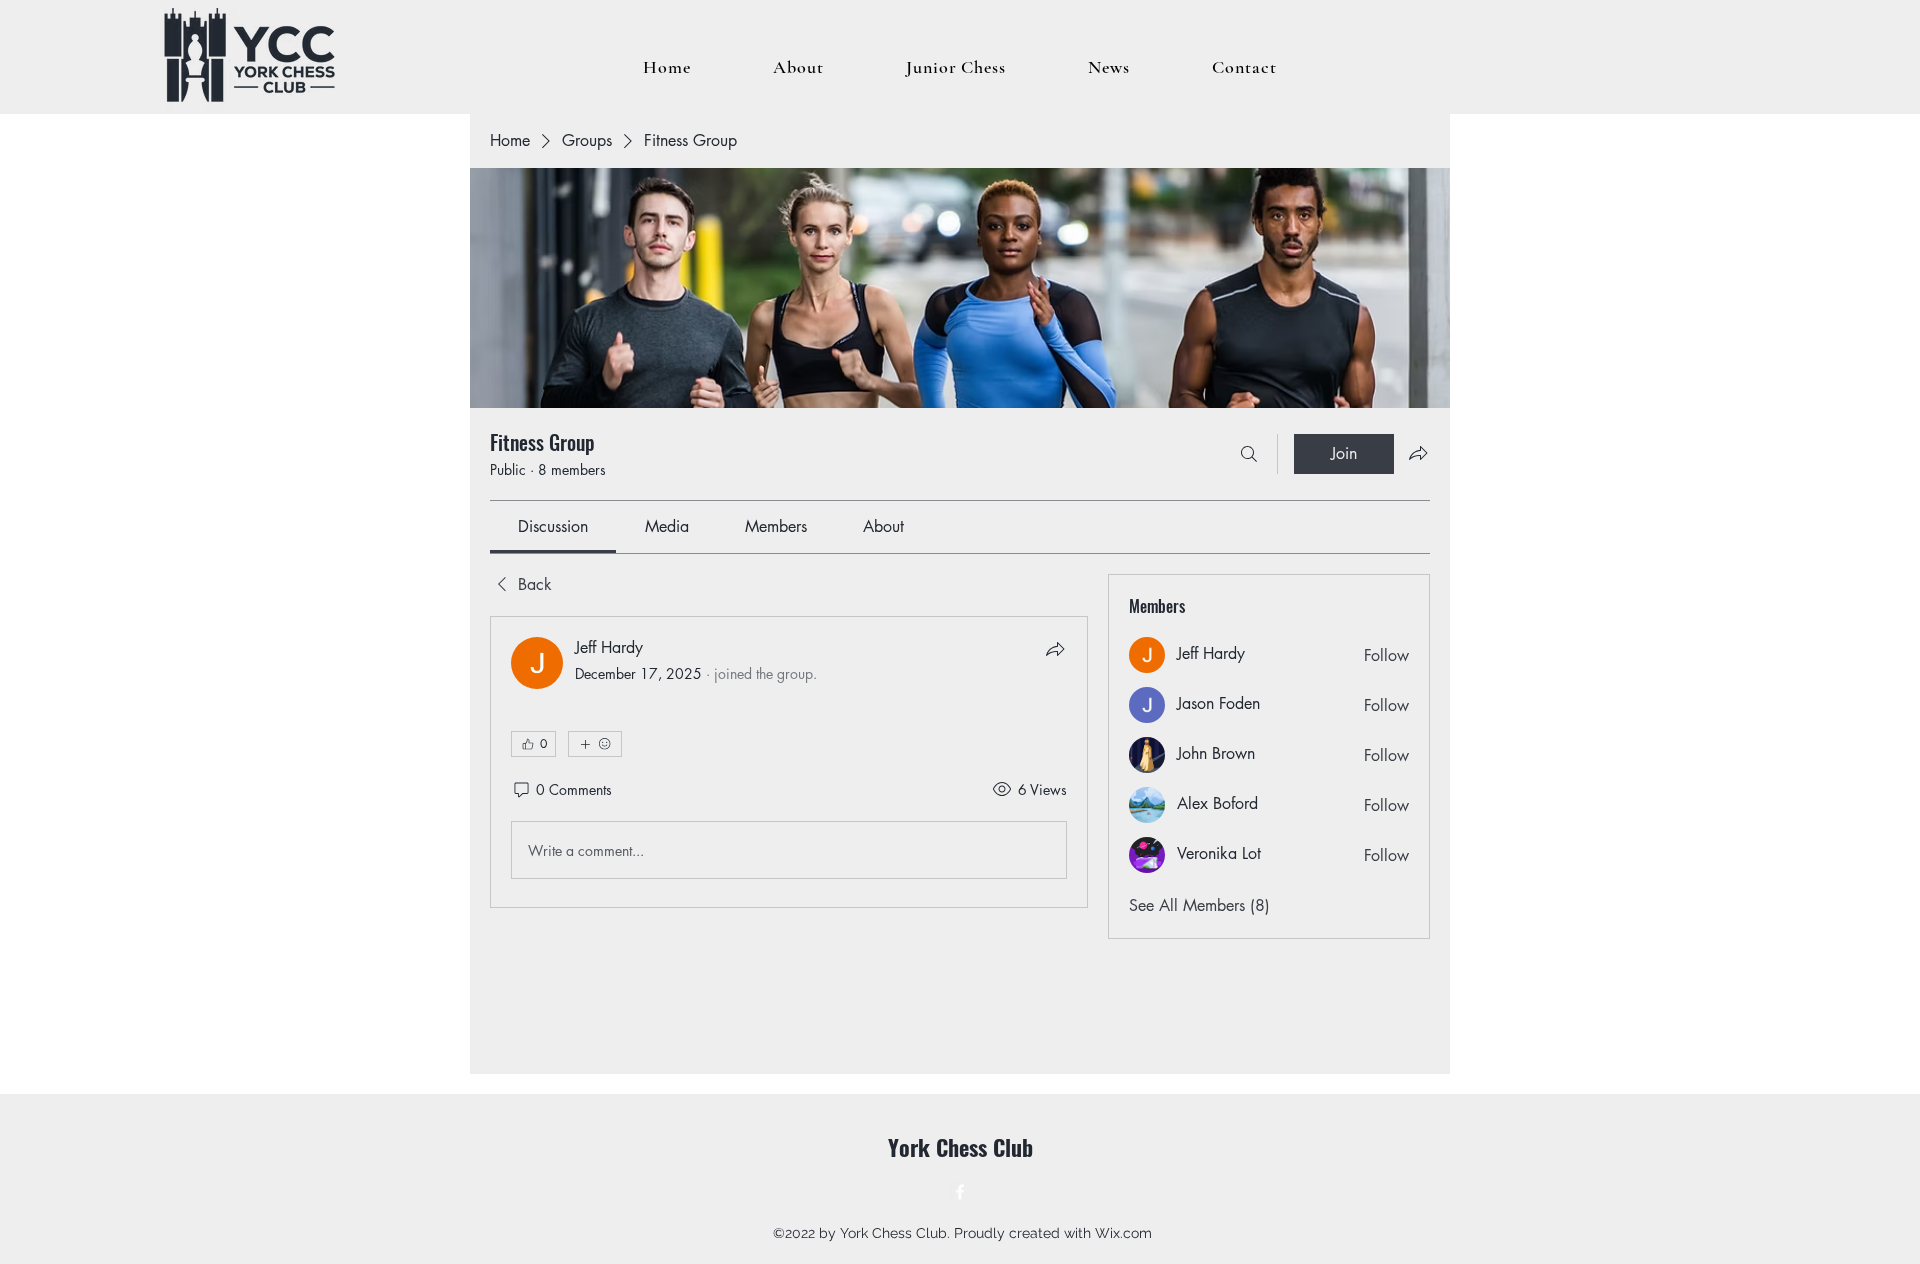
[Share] (1055, 649)
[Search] (1249, 454)
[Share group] (1418, 453)
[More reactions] (595, 744)
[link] (553, 526)
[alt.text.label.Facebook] (960, 1192)
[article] (789, 762)
